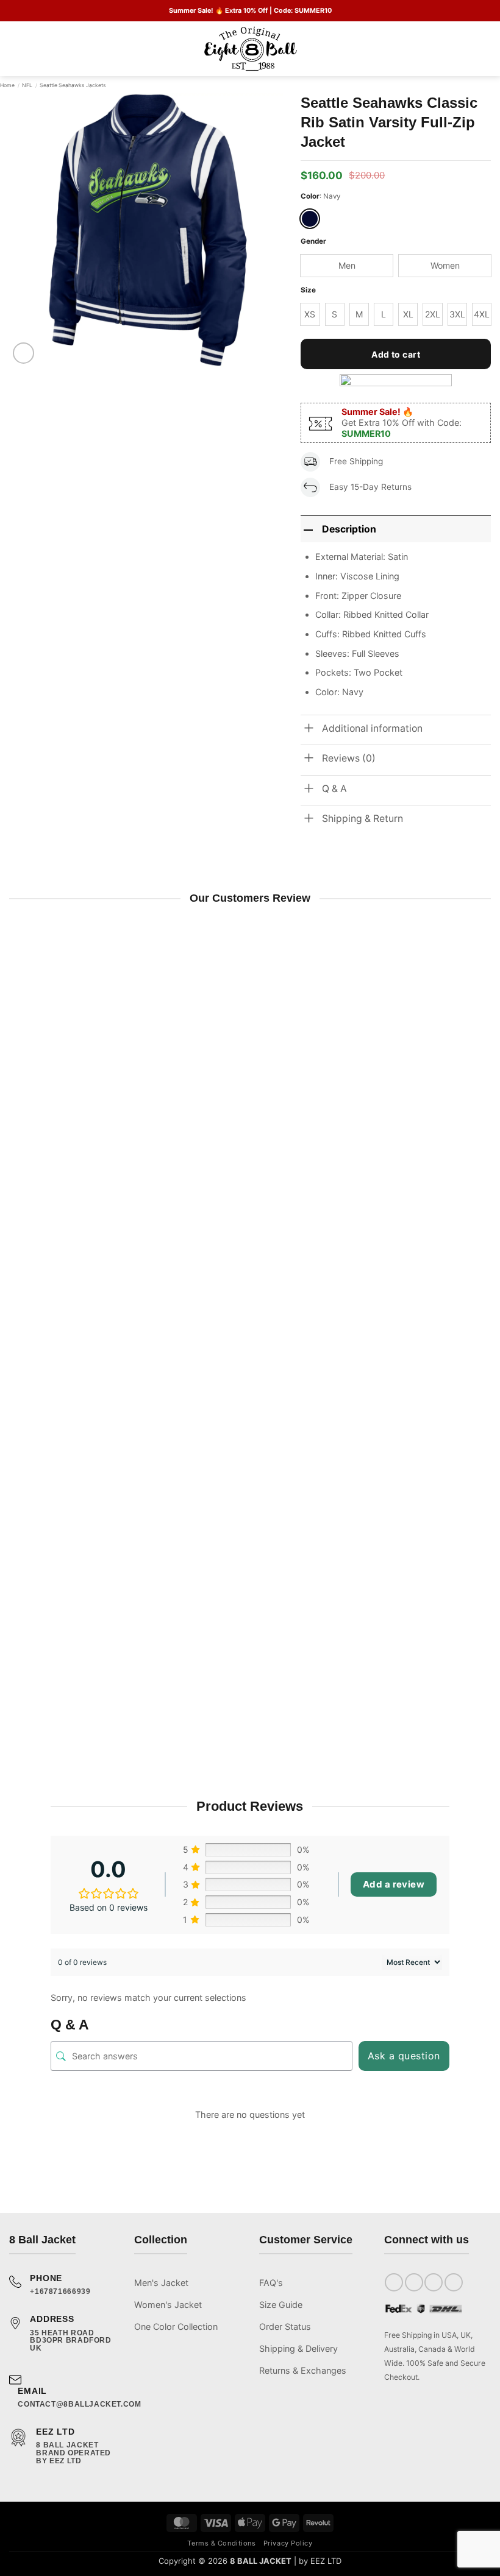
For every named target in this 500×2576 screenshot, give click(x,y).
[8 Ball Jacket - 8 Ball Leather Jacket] (250, 49)
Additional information (372, 728)
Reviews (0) (349, 758)
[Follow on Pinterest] (454, 2282)
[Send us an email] (434, 2282)
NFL (27, 85)
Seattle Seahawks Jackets (73, 85)
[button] (16, 49)
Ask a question (404, 2056)
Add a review (394, 1884)
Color (310, 196)
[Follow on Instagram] (414, 2282)
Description (349, 529)
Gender (313, 241)
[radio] (310, 219)
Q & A (334, 789)
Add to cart (396, 354)
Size (308, 290)
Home (7, 85)
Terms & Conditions (221, 2543)
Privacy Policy (288, 2543)
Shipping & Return (362, 819)
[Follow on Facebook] (394, 2282)
